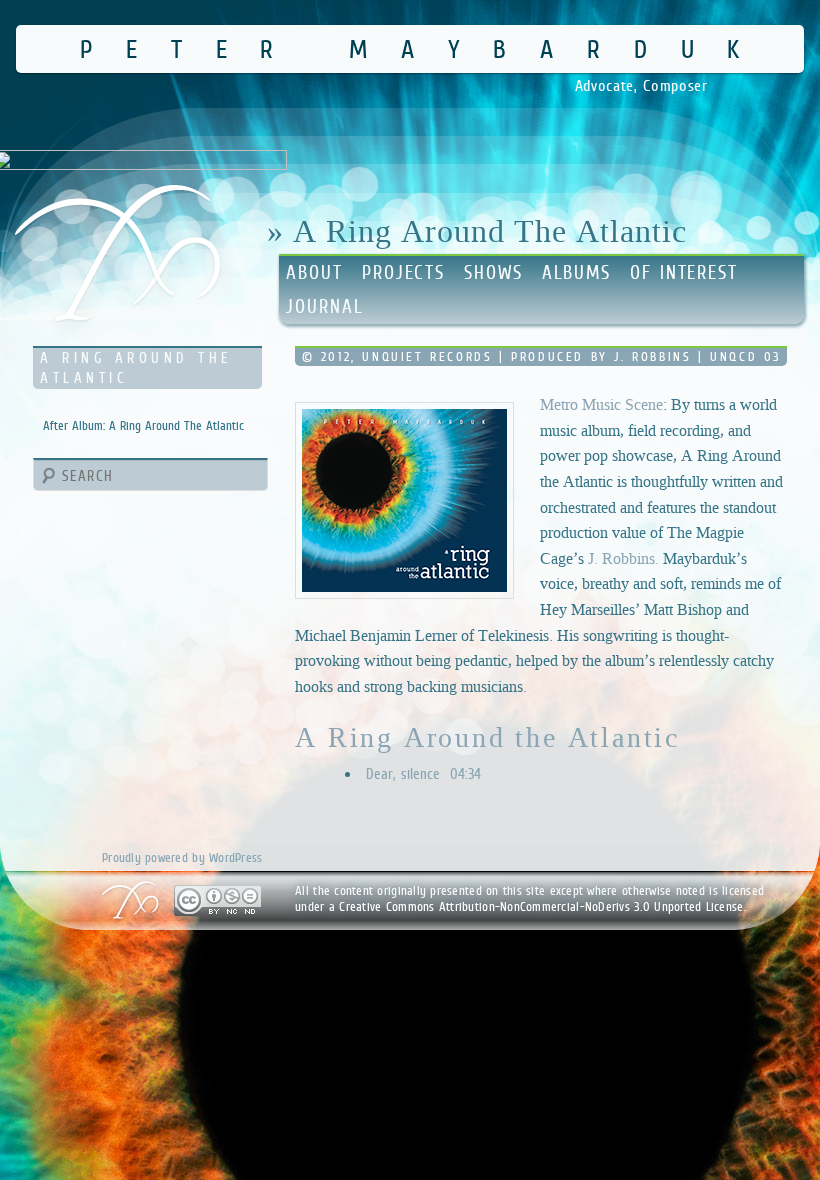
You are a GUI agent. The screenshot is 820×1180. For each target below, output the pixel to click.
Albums (576, 272)
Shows (493, 272)
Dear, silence (423, 773)
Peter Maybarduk (426, 48)
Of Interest (684, 272)
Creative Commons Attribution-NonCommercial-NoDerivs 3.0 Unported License (541, 906)
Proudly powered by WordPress (182, 857)
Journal (324, 306)
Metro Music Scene (601, 404)
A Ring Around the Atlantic (487, 737)
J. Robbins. (623, 558)
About (314, 272)
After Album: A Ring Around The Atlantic (143, 425)
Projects (403, 272)
